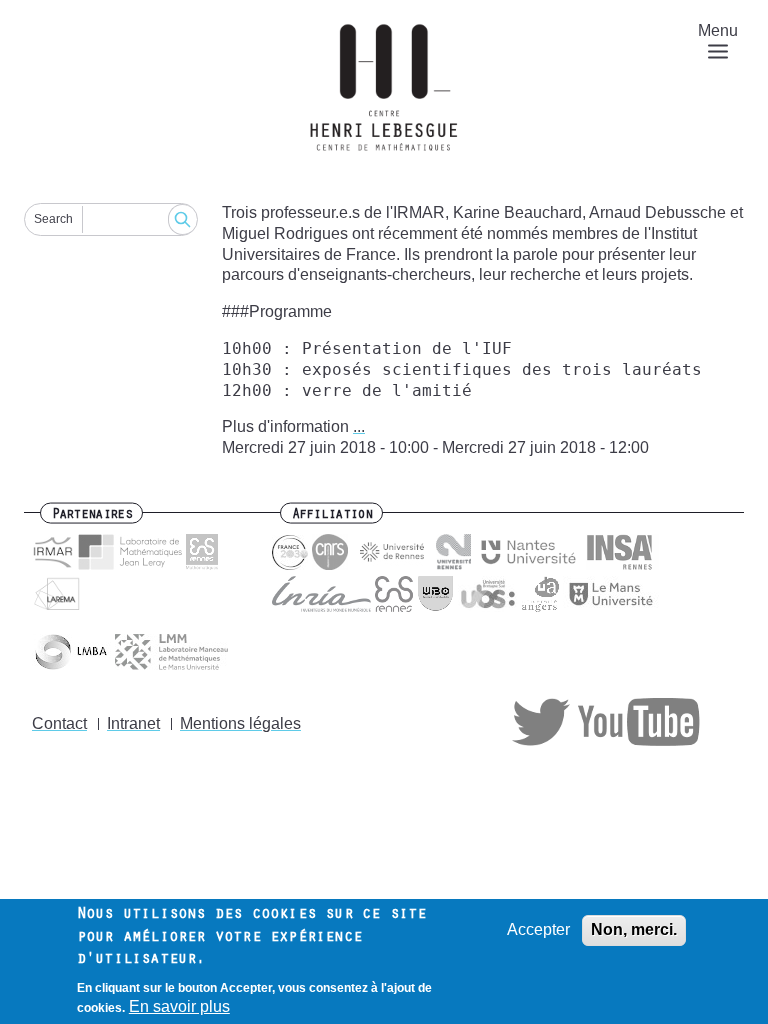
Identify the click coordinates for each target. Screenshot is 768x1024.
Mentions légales (240, 723)
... (359, 426)
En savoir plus (179, 1006)
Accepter (538, 929)
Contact (59, 723)
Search (53, 219)
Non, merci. (634, 929)
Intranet (133, 723)
